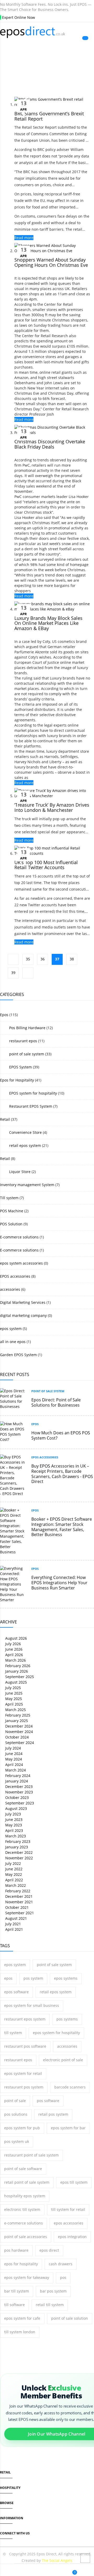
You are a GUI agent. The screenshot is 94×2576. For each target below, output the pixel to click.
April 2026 (14, 1655)
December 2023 (18, 1787)
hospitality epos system (25, 2196)
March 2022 (15, 1885)
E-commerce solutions (19, 1237)
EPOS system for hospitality (33, 1093)
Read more (24, 238)
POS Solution (11, 1224)
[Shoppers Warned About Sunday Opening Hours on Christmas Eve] (52, 251)
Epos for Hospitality (17, 1080)
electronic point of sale (63, 2060)
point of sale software (23, 2169)
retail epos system (25, 1145)
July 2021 (13, 1924)
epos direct (49, 2250)
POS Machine (12, 1211)
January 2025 (16, 1721)
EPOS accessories (15, 1276)
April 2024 (14, 1765)
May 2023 (13, 1825)
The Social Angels (57, 2560)
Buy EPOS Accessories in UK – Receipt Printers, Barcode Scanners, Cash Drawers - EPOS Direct (62, 1474)
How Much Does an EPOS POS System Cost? (61, 1435)
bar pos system (53, 2291)
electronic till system (22, 2209)
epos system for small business (32, 2005)
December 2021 (18, 1896)
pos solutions (16, 2114)
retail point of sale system (27, 2182)
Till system (9, 1198)
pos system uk (17, 2141)
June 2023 (13, 1819)
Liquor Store (19, 1172)
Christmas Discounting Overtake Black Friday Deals (50, 444)
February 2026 (17, 1666)
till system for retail (68, 2209)
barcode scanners (70, 2087)
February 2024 (17, 1776)
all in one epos (13, 1342)
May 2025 (13, 1699)
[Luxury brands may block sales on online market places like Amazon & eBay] (52, 609)
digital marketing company (23, 1315)
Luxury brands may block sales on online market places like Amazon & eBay (48, 623)
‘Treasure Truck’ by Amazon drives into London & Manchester (52, 807)
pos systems (67, 2019)
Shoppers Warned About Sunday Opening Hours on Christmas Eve (51, 262)
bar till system (17, 2291)
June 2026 (13, 1649)
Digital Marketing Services (23, 1302)
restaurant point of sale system (31, 2155)
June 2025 (13, 1693)
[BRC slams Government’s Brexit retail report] (52, 104)
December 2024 (18, 1726)
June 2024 (13, 1754)
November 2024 (19, 1732)
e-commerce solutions (23, 2223)
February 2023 (17, 1841)
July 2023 (13, 1814)
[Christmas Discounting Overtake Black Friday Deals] (52, 432)
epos (8, 1978)
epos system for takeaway (27, 2277)
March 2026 (15, 1660)
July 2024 (13, 1748)
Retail (5, 1119)
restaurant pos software (25, 2046)
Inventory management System (27, 1185)
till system (13, 2033)
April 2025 (14, 1704)
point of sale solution (70, 2318)
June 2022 (13, 1869)
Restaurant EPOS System (30, 1106)
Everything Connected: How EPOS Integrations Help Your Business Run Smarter (59, 1583)
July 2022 (13, 1863)
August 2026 (16, 1638)
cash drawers (61, 2264)
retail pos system (53, 2114)
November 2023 (19, 1792)
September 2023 (19, 1803)
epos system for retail (23, 2073)
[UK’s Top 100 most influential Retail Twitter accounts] (52, 853)
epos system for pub (22, 2128)
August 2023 (16, 1808)
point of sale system (26, 1054)
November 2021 (19, 1902)
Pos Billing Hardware (27, 1028)
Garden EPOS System (18, 1355)
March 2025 (15, 1710)
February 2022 (17, 1891)
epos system (11, 1329)
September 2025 (19, 1677)
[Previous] (13, 959)
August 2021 (16, 1918)
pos (63, 2277)
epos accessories (69, 2223)
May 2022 (13, 1874)
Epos (4, 1015)
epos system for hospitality (56, 2033)
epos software (16, 1992)
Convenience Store (25, 1132)
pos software (48, 2101)
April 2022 (14, 1880)
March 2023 (15, 1836)
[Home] (5, 2571)
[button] (39, 2571)
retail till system (50, 2305)
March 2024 (15, 1770)
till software (14, 2305)
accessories (10, 1289)
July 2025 (13, 1688)
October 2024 (16, 1737)
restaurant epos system (25, 2019)
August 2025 (16, 1682)
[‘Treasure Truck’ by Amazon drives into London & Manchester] (52, 796)
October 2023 (16, 1797)
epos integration (72, 2237)
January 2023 (16, 1847)
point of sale (15, 2101)
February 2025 (17, 1715)
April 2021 (14, 1929)
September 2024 (19, 1743)
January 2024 (16, 1781)
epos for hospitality (21, 2264)
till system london (20, 2332)
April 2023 (14, 1830)
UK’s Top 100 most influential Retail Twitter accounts (46, 865)
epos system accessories (21, 1263)
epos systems (66, 1978)
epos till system (74, 2182)
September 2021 (19, 1913)
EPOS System (20, 1067)
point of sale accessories (26, 2237)
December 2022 (18, 1852)
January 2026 (16, 1671)
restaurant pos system (24, 2087)
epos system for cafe (22, 2318)
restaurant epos (23, 1041)
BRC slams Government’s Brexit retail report (49, 116)
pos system (33, 1978)
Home (40, 66)
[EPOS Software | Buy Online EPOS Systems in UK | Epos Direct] (47, 32)
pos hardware (16, 2250)
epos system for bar (68, 2128)
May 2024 (13, 1759)
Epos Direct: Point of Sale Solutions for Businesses (56, 1402)
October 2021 (16, 1907)
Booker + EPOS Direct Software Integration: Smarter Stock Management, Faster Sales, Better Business (62, 1527)
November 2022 (19, 1858)
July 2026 (13, 1644)
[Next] (28, 973)
